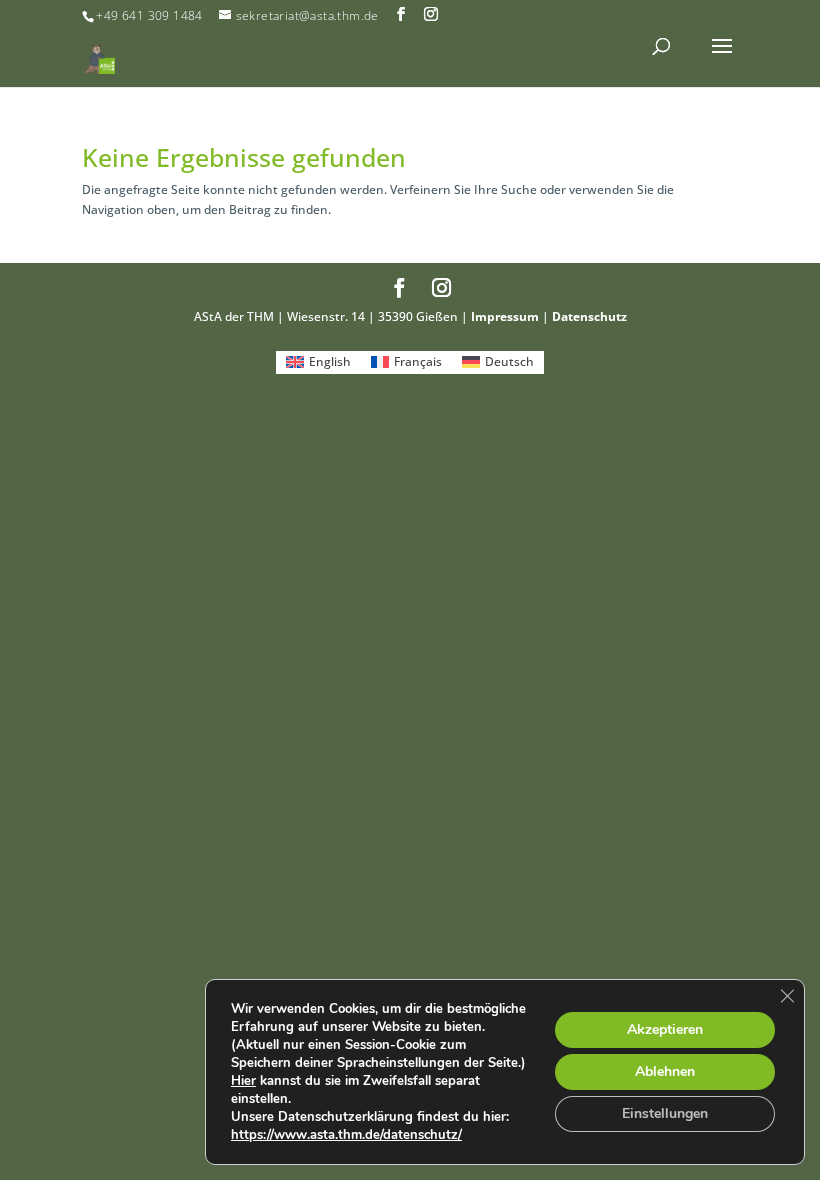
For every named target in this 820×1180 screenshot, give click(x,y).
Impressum (505, 316)
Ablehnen (665, 1071)
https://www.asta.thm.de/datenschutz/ (346, 1135)
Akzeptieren (665, 1029)
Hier (243, 1081)
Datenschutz (589, 316)
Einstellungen (665, 1113)
